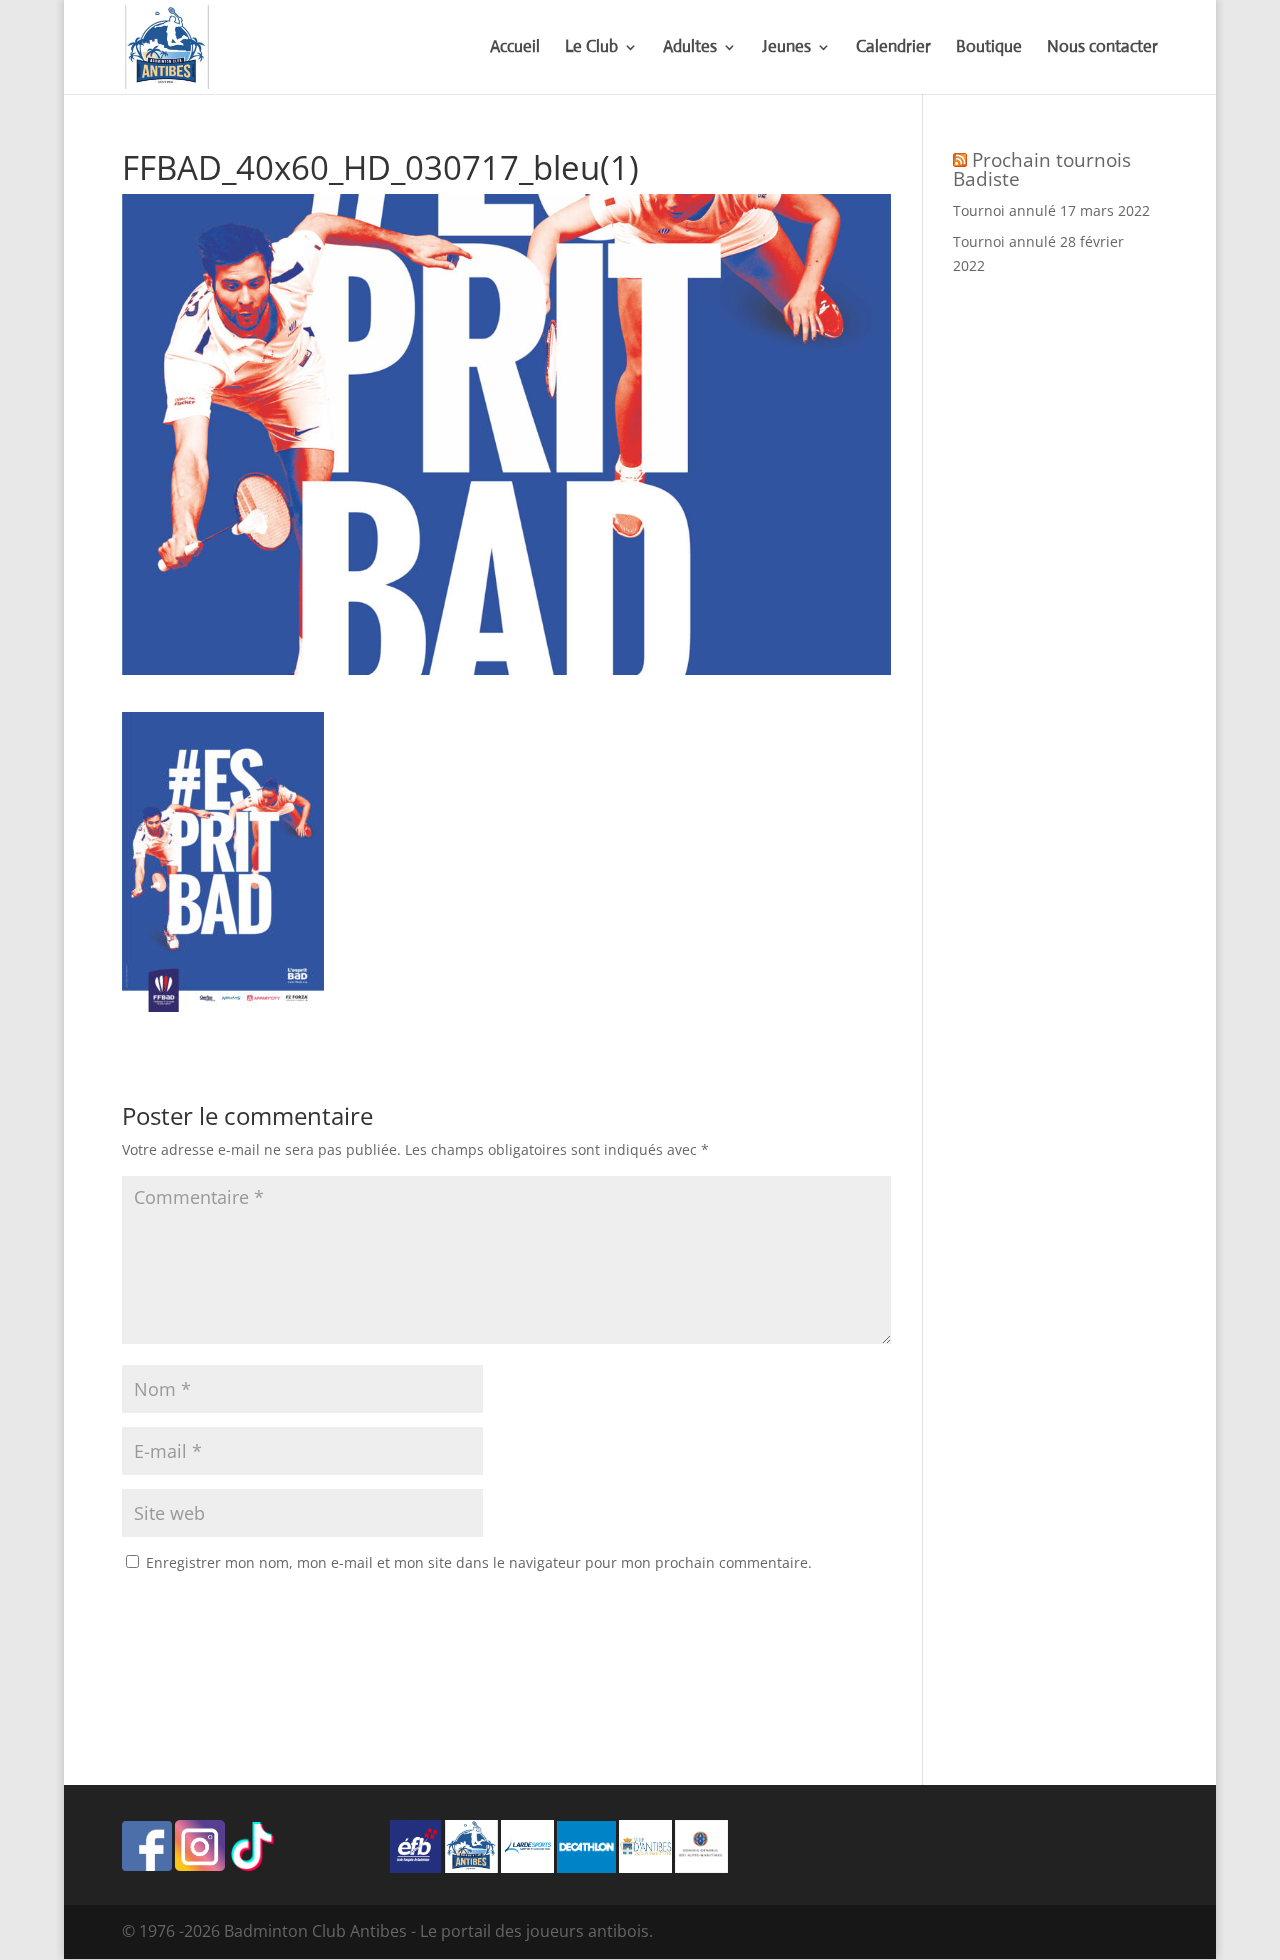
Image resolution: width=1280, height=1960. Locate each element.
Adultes (690, 48)
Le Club (591, 48)
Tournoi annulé (1004, 210)
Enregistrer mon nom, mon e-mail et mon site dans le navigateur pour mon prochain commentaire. (479, 1562)
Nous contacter (1102, 48)
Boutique (989, 48)
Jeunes (786, 48)
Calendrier (893, 48)
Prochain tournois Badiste (1042, 169)
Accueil (515, 48)
